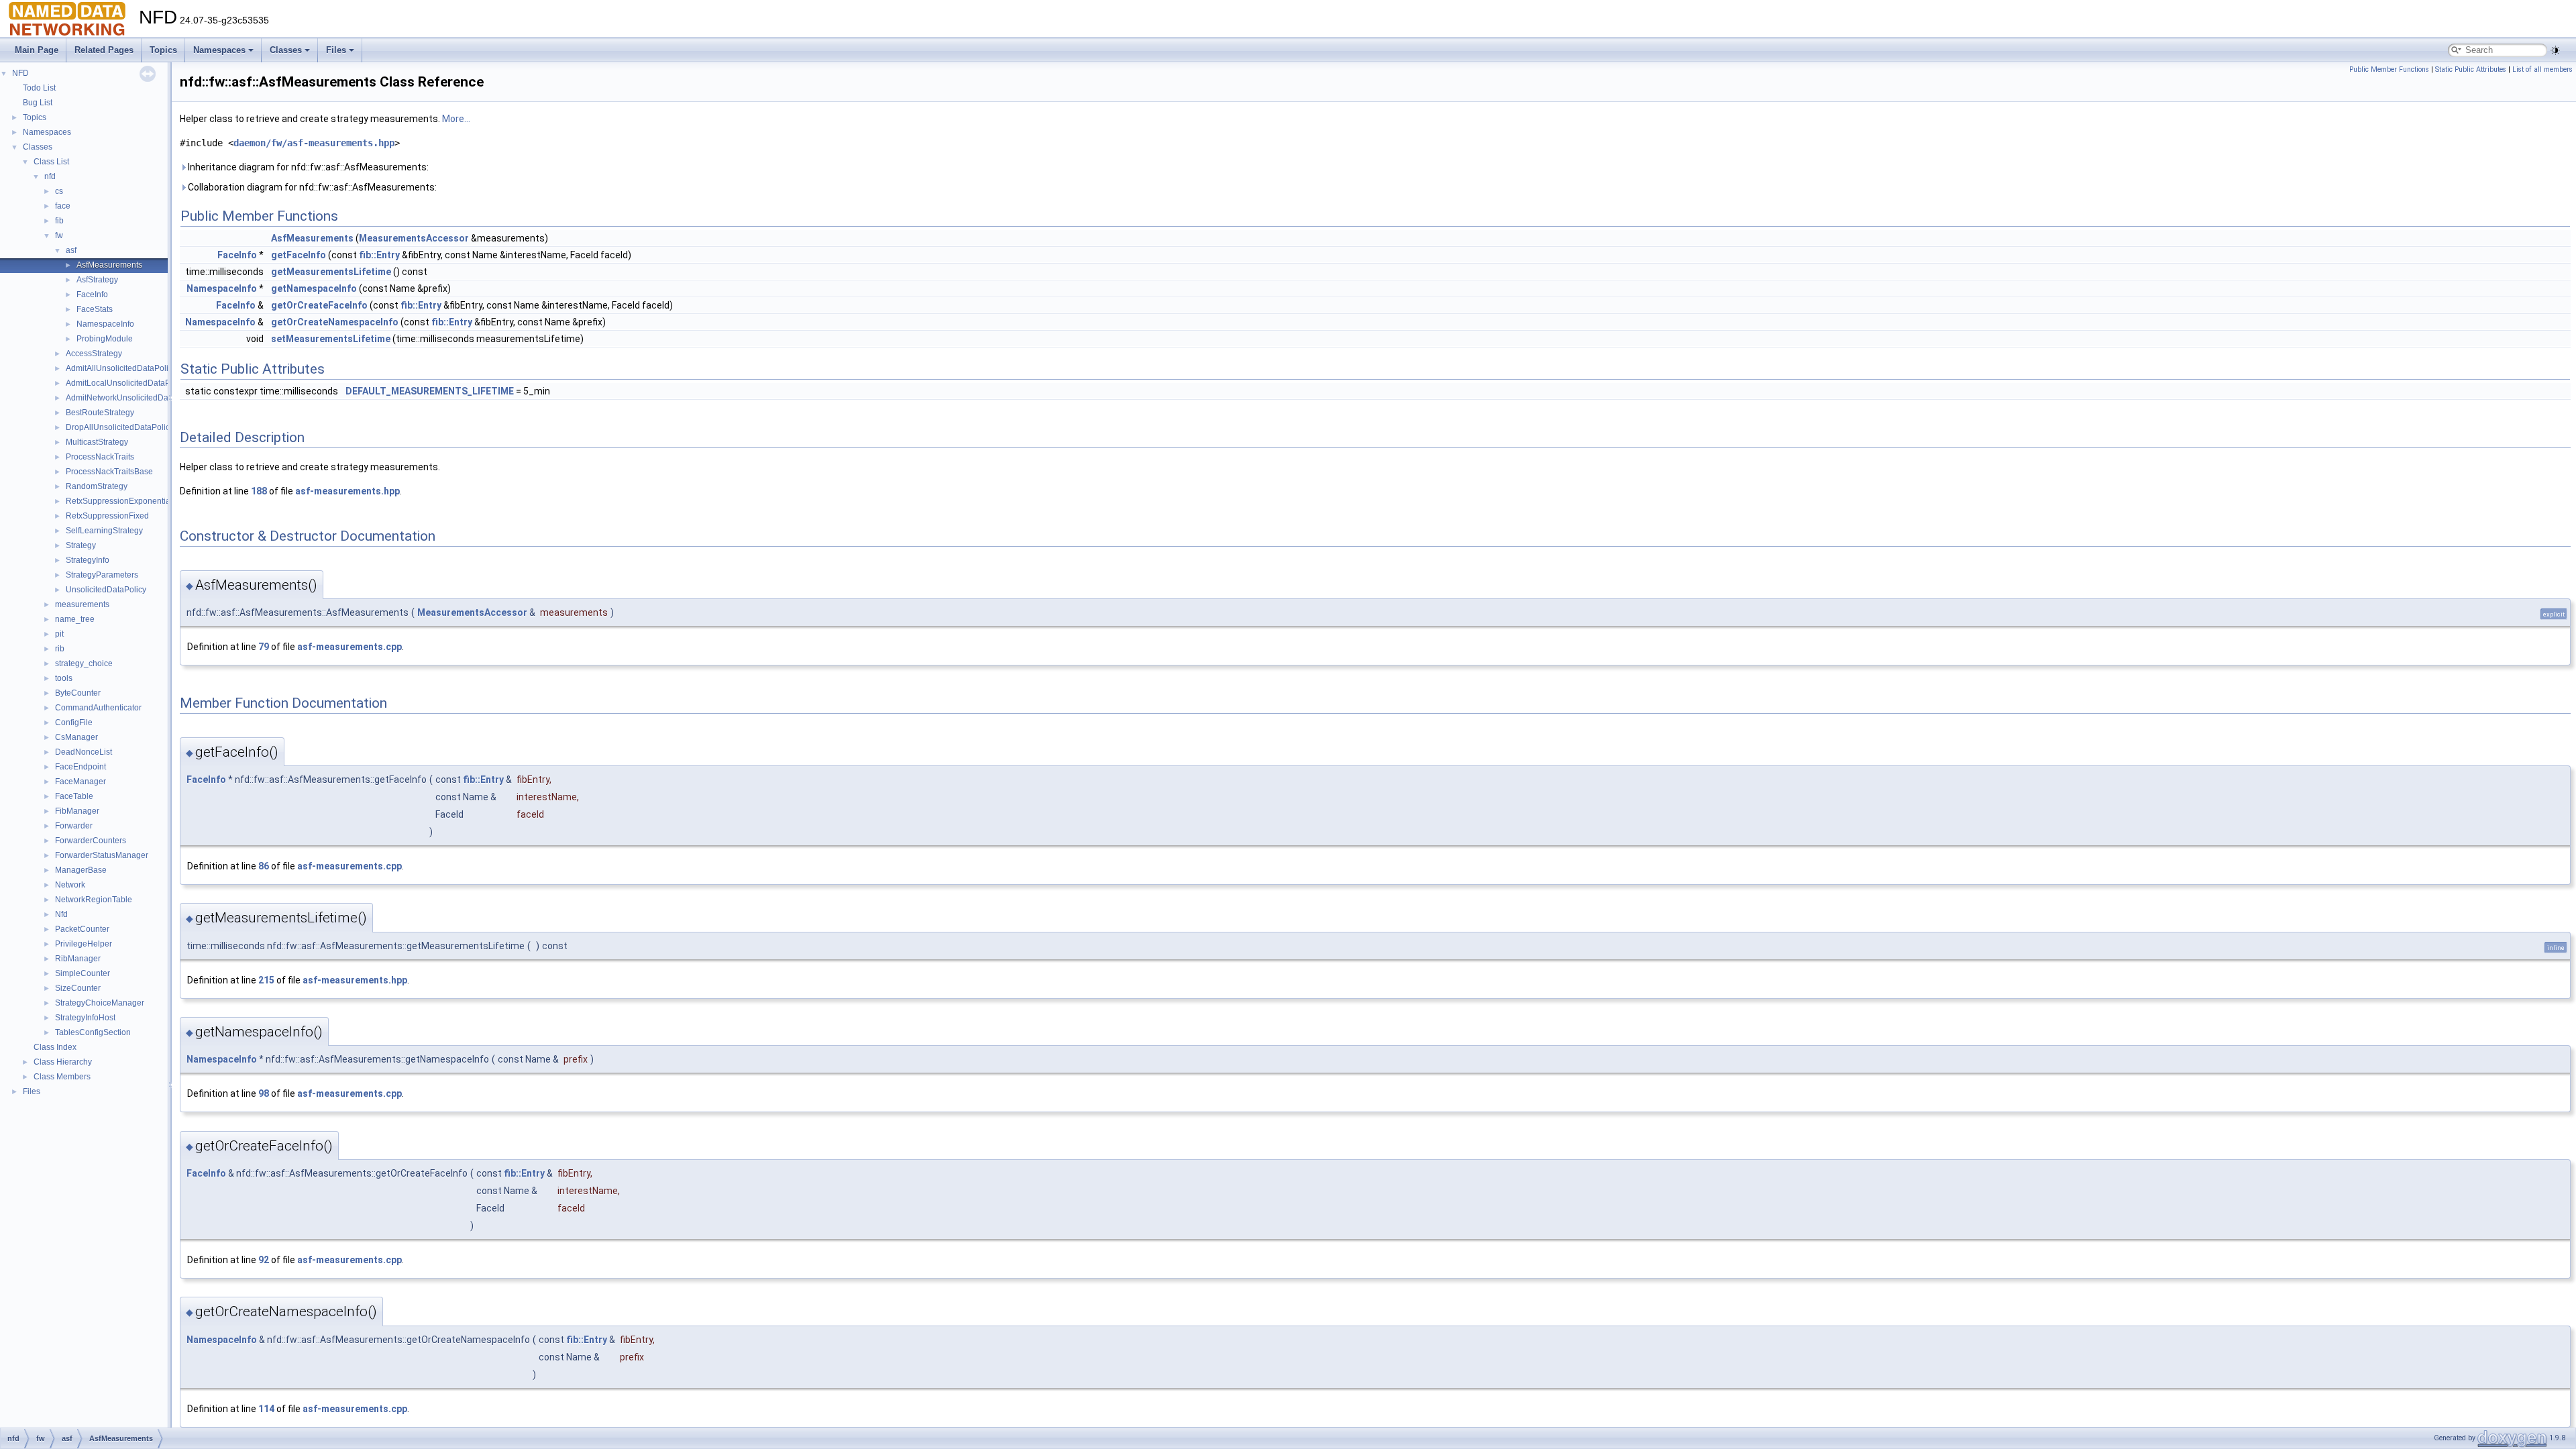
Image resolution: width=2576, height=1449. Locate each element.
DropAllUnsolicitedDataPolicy (120, 427)
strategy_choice (84, 663)
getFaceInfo (299, 255)
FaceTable (74, 796)
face (63, 206)
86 (264, 866)
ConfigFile (74, 722)
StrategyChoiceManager (100, 1003)
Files (336, 50)
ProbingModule (105, 339)
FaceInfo (92, 294)
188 (259, 491)
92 (264, 1260)
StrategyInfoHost (85, 1018)
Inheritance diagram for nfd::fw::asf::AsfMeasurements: (307, 167)
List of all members (2542, 69)
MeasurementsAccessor (414, 238)
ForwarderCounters (91, 841)
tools (64, 678)
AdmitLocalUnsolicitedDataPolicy (126, 383)
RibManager (78, 959)
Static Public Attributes (2471, 69)
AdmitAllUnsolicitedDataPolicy (121, 368)
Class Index (55, 1047)
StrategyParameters (102, 575)
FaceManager (80, 782)
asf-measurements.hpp (347, 491)
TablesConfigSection (93, 1032)
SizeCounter (78, 988)
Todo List (39, 88)
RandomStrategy (97, 486)
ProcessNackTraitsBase (109, 472)
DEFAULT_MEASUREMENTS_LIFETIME (430, 391)
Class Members (62, 1077)
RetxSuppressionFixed (107, 516)
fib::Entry (379, 255)
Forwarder (74, 826)
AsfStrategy (97, 280)
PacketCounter (82, 929)
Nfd (61, 914)
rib (60, 649)
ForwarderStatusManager (102, 855)
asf (71, 250)
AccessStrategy (94, 354)
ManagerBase (81, 870)
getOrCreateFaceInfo (319, 305)
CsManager (76, 737)
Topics (163, 50)
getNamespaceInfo (314, 288)
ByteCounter (78, 693)
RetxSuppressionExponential (119, 501)
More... (456, 119)
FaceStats (95, 309)
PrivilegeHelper (84, 944)
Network (70, 885)
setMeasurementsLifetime (331, 339)
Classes (286, 50)
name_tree (75, 619)
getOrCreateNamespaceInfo (335, 322)
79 (264, 647)
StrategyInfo (88, 560)
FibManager (77, 811)
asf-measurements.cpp (350, 647)
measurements (82, 604)
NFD (20, 73)
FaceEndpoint (80, 767)
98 (264, 1093)
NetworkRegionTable (94, 900)
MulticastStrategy (97, 442)
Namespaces (219, 50)
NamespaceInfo (105, 324)
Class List (51, 162)
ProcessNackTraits (100, 457)
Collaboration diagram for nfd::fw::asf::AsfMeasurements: (311, 187)
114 (266, 1409)
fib (59, 221)
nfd (50, 176)
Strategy (81, 545)
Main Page (37, 50)
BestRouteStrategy (100, 413)
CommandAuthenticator (98, 708)
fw (59, 235)
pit (59, 634)
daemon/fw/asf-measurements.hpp (314, 143)
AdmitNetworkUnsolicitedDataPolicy (131, 398)
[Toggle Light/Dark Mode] (2555, 50)
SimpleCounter (83, 973)
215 (266, 980)
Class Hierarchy (63, 1062)
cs (59, 191)
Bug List (38, 103)
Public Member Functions (2389, 69)
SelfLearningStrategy (104, 531)
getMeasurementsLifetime (331, 272)
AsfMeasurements (109, 265)
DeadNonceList (84, 752)
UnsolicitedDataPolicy (106, 590)
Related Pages (104, 50)
